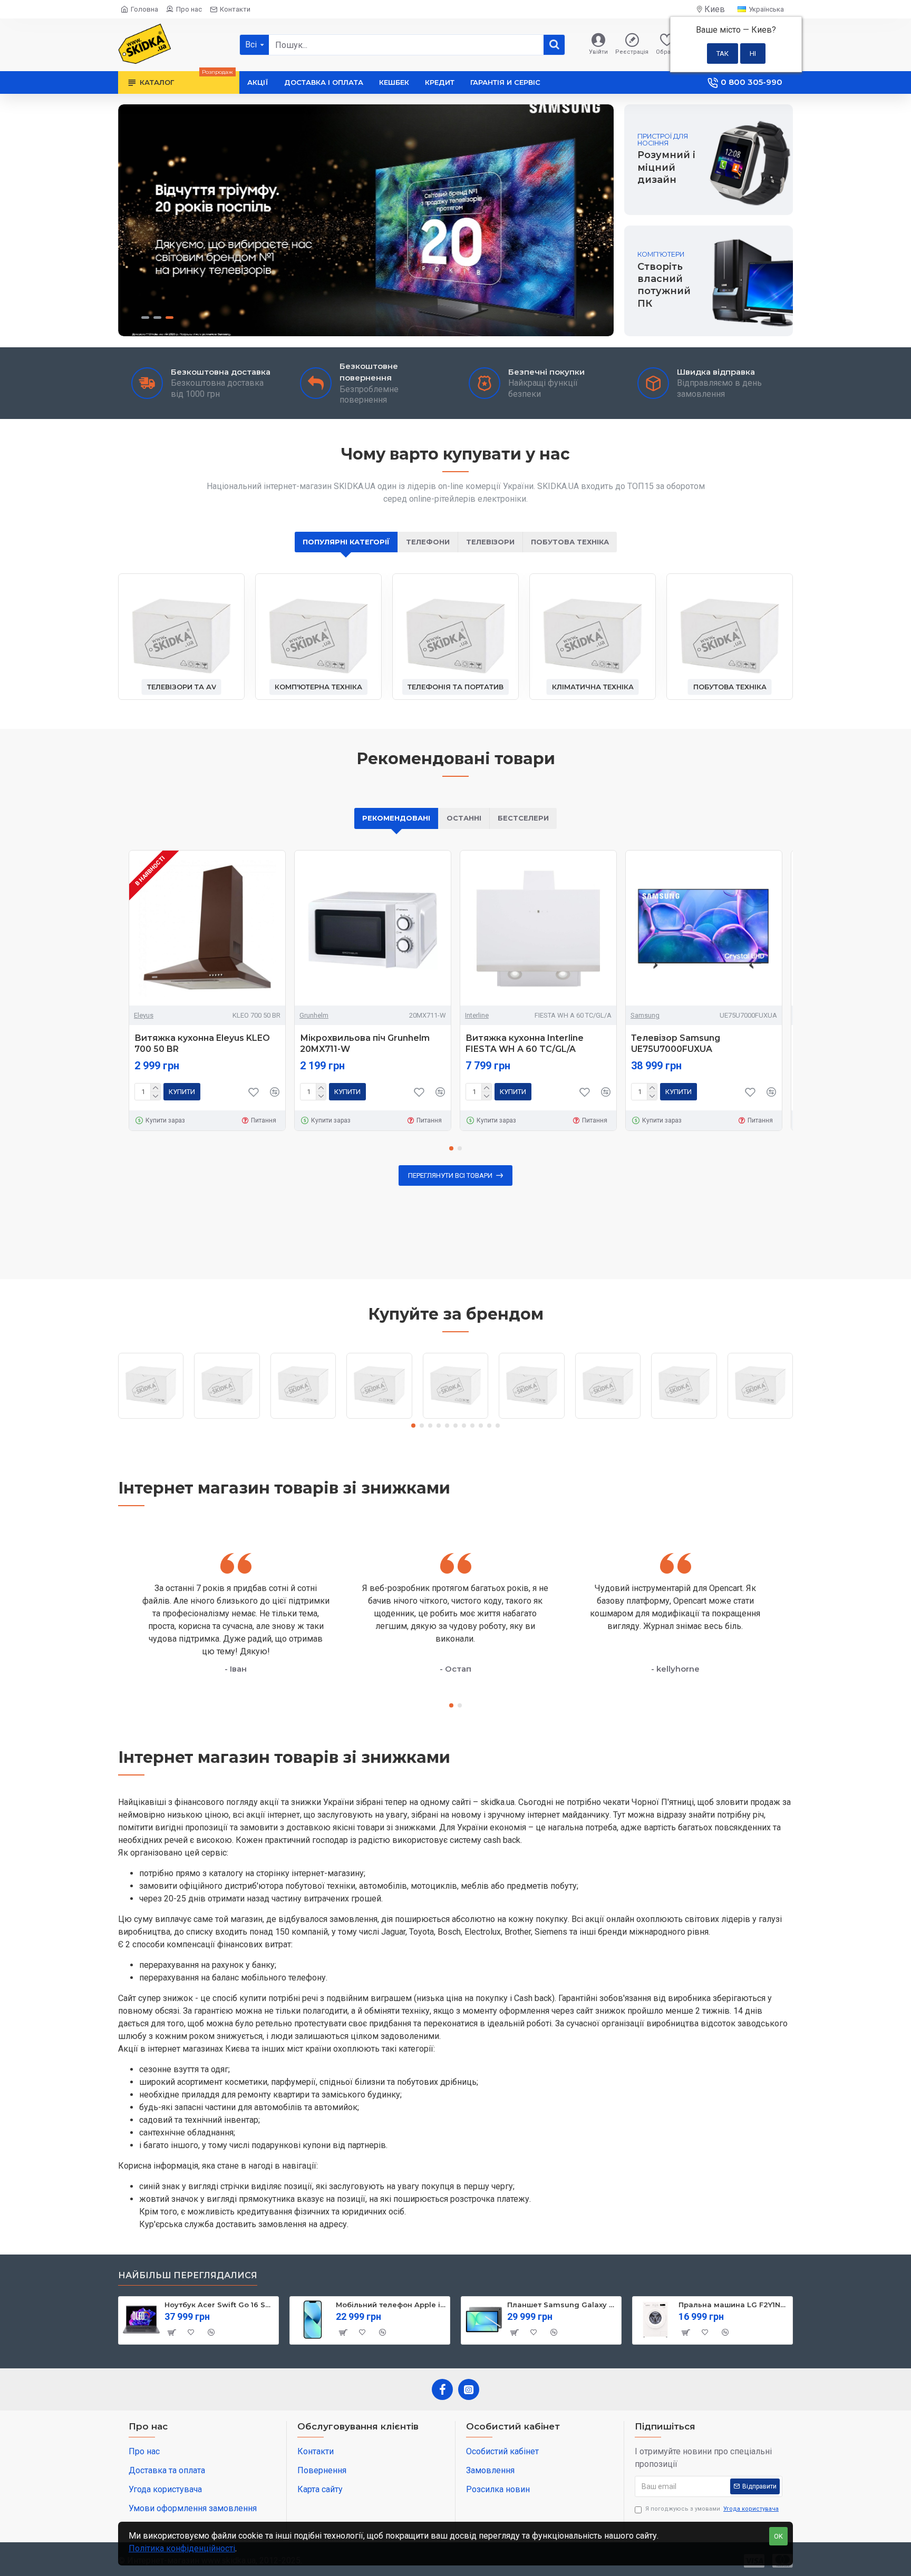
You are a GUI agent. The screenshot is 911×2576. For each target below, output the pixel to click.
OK (778, 2536)
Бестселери (523, 818)
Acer (303, 1418)
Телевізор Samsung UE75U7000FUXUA (676, 1043)
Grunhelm (314, 1015)
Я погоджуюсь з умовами (712, 2509)
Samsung (645, 1015)
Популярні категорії (346, 542)
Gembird (760, 1418)
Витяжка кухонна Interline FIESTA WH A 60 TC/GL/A (525, 1043)
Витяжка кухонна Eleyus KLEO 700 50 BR (202, 1043)
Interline (477, 1015)
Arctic (379, 1418)
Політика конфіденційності (182, 2548)
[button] (451, 1148)
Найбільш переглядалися (188, 2275)
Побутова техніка (570, 542)
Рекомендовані (396, 818)
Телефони (428, 542)
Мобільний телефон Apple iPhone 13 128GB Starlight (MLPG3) (391, 2305)
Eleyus (144, 1015)
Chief (608, 1418)
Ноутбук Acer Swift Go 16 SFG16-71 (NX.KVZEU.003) (220, 2305)
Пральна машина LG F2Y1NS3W (734, 2305)
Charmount (531, 1418)
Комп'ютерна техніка (318, 687)
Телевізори (490, 542)
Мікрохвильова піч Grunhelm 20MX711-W (365, 1043)
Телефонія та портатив (455, 687)
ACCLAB (227, 1418)
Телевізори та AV (182, 687)
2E (151, 1418)
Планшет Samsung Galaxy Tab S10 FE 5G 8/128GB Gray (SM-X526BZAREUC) (562, 2305)
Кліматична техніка (593, 687)
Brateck (455, 1418)
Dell (684, 1418)
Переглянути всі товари (450, 1175)
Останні (464, 818)
